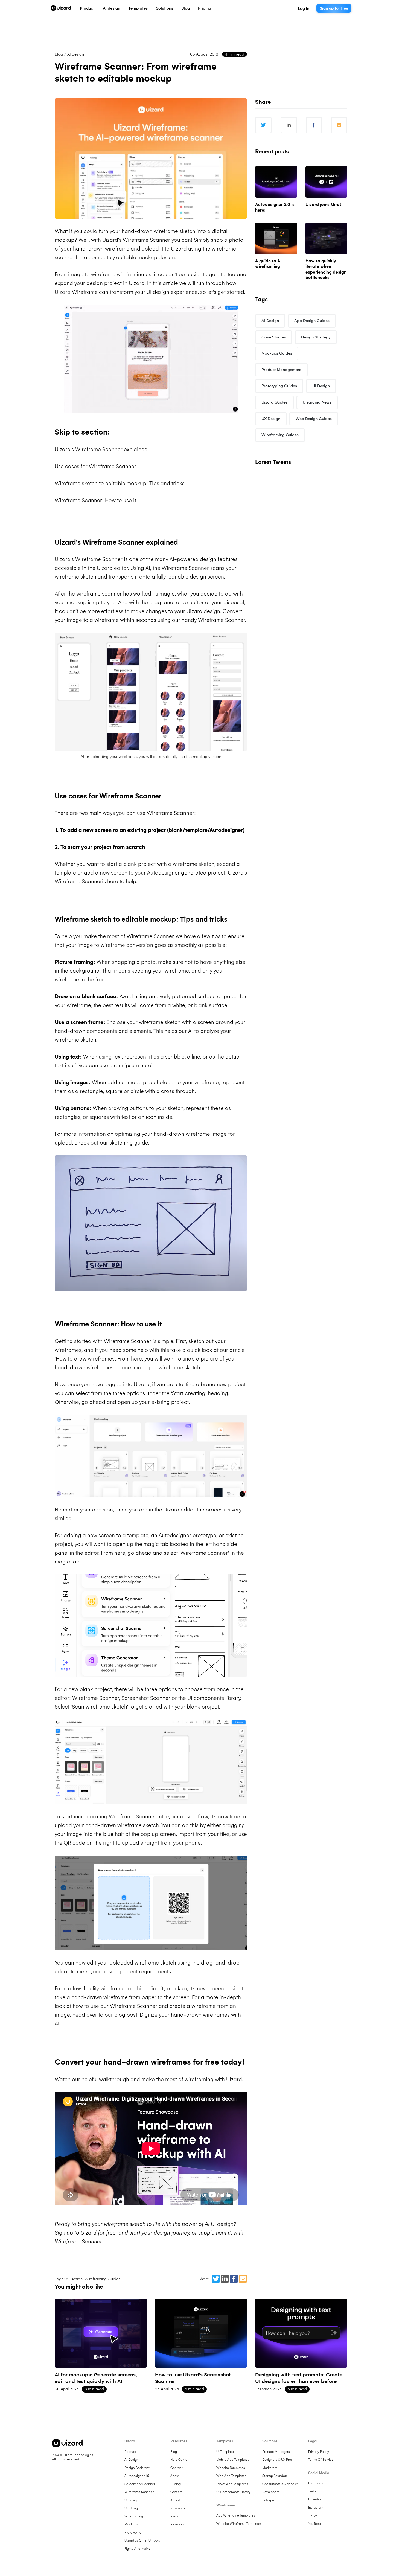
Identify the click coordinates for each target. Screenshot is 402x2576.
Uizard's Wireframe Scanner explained (101, 449)
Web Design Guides (314, 419)
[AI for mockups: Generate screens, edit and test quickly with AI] (101, 2333)
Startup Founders (275, 2476)
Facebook (316, 2483)
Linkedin (314, 2499)
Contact (177, 2468)
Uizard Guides (274, 402)
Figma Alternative (138, 2549)
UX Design (271, 419)
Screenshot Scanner (146, 1698)
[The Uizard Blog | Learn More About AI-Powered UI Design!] (61, 8)
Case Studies (274, 337)
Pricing (205, 8)
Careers (176, 2492)
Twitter (313, 2491)
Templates (138, 8)
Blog (186, 8)
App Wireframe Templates (236, 2515)
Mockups (131, 2524)
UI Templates (226, 2452)
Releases (177, 2524)
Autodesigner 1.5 (137, 2476)
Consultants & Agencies (280, 2484)
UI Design (321, 386)
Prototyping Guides (279, 386)
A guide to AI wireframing (268, 264)
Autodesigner (163, 873)
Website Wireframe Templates (239, 2524)
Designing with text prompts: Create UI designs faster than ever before (299, 2378)
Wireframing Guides (102, 2279)
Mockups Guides (277, 353)
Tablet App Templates (232, 2484)
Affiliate (176, 2500)
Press (174, 2516)
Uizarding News (317, 402)
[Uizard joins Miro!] (326, 182)
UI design (158, 292)
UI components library (214, 1698)
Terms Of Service (321, 2460)
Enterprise (270, 2500)
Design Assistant (137, 2468)
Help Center (179, 2460)
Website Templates (231, 2468)
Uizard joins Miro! (323, 204)
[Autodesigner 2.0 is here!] (276, 182)
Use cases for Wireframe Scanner (95, 466)
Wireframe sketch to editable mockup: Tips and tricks (120, 483)
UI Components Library (233, 2492)
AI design (111, 8)
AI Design (76, 54)
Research (178, 2508)
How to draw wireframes (85, 1359)
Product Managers (276, 2452)
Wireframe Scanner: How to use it (95, 500)
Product (87, 8)
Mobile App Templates (233, 2460)
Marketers (270, 2468)
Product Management (281, 370)
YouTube (314, 2524)
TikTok (313, 2515)
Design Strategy (316, 337)
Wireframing (134, 2516)
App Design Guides (312, 321)
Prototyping (133, 2532)
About (175, 2476)
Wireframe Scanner (146, 240)
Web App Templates (231, 2476)
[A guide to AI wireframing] (276, 238)
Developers (271, 2492)
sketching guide (129, 1143)
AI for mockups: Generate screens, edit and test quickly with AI (96, 2378)
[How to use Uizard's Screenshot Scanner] (201, 2333)
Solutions (164, 8)
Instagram (316, 2508)
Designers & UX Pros (277, 2460)
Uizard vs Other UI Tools (142, 2540)
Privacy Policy (319, 2452)
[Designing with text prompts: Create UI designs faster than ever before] (301, 2333)
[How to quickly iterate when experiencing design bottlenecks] (326, 238)
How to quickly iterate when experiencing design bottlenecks (326, 269)
